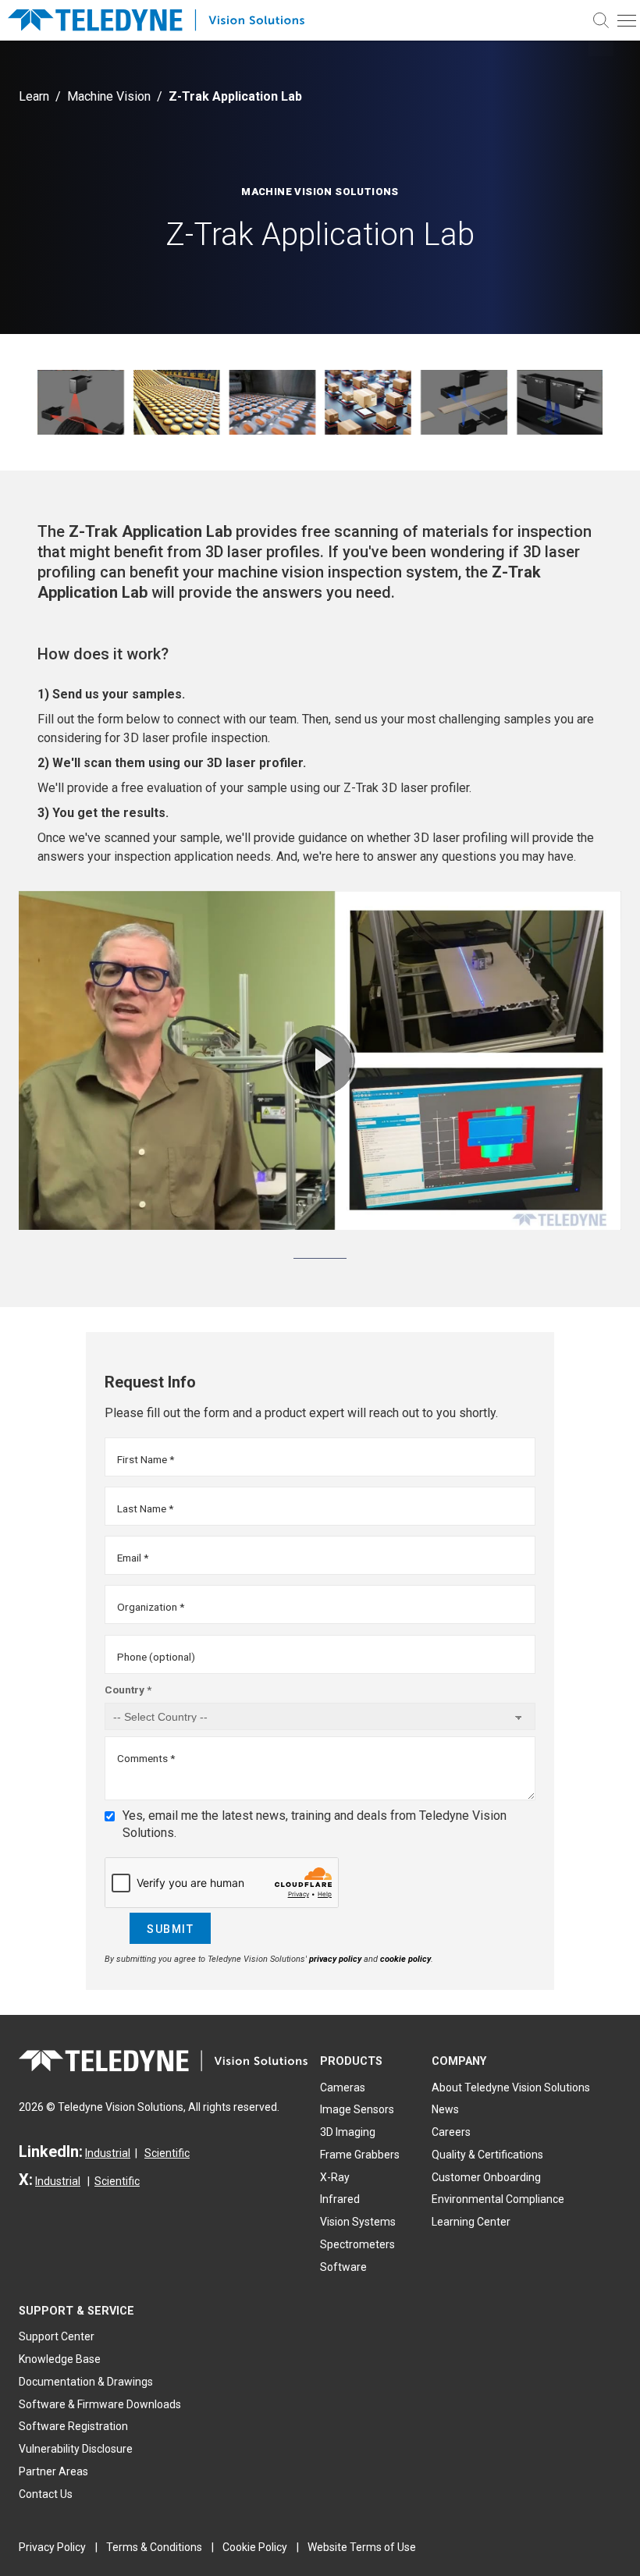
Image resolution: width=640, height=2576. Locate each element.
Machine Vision (109, 96)
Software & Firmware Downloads (100, 2404)
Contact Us (46, 2494)
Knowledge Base (60, 2359)
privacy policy (335, 1959)
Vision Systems (358, 2222)
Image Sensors (357, 2109)
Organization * (151, 1607)
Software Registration (73, 2426)
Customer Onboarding (486, 2177)
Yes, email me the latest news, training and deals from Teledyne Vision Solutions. (315, 1824)
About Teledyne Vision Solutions (511, 2087)
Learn (34, 96)
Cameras (343, 2087)
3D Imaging (348, 2132)
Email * (133, 1558)
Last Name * (145, 1508)
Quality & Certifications (487, 2155)
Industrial (108, 2153)
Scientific (167, 2153)
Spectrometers (357, 2244)
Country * (128, 1690)
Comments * (146, 1758)
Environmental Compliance (498, 2199)
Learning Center (471, 2222)
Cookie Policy (255, 2547)
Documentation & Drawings (86, 2382)
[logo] (164, 21)
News (445, 2109)
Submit (170, 1929)
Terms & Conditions (154, 2547)
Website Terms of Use (362, 2547)
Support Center (57, 2336)
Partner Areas (53, 2471)
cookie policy (405, 1959)
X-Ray (335, 2177)
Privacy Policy (52, 2547)
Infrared (340, 2199)
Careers (451, 2132)
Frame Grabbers (360, 2155)
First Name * (146, 1459)
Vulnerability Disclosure (76, 2449)
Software (343, 2267)
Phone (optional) (156, 1657)
